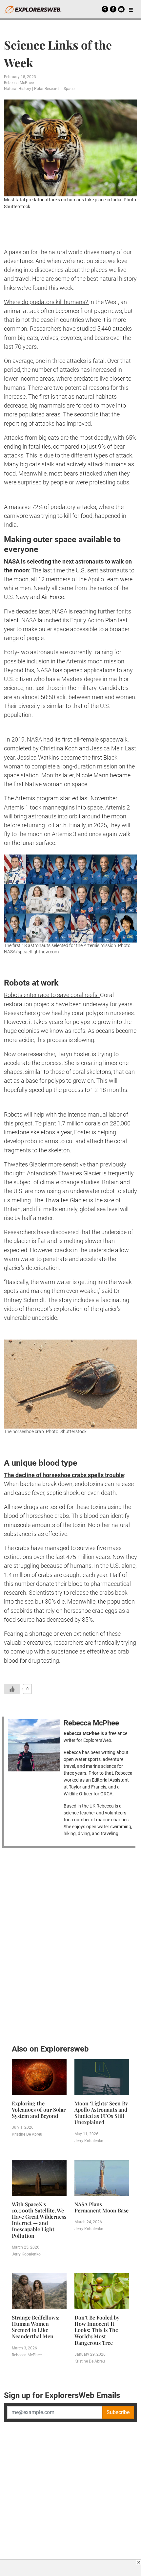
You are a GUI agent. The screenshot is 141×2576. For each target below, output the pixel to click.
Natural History (18, 89)
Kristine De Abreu (27, 2134)
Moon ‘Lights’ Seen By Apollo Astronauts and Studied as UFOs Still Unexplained (101, 2113)
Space (69, 89)
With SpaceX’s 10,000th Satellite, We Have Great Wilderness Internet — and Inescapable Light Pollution (39, 2220)
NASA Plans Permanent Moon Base (101, 2207)
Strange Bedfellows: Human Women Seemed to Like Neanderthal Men (36, 2327)
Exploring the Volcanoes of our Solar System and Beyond (39, 2110)
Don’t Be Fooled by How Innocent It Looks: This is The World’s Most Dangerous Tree (97, 2330)
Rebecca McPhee (19, 83)
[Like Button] (12, 1689)
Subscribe (118, 2412)
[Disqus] (70, 1944)
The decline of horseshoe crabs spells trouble (64, 1475)
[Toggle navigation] (131, 9)
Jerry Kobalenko (89, 2141)
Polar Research (47, 89)
